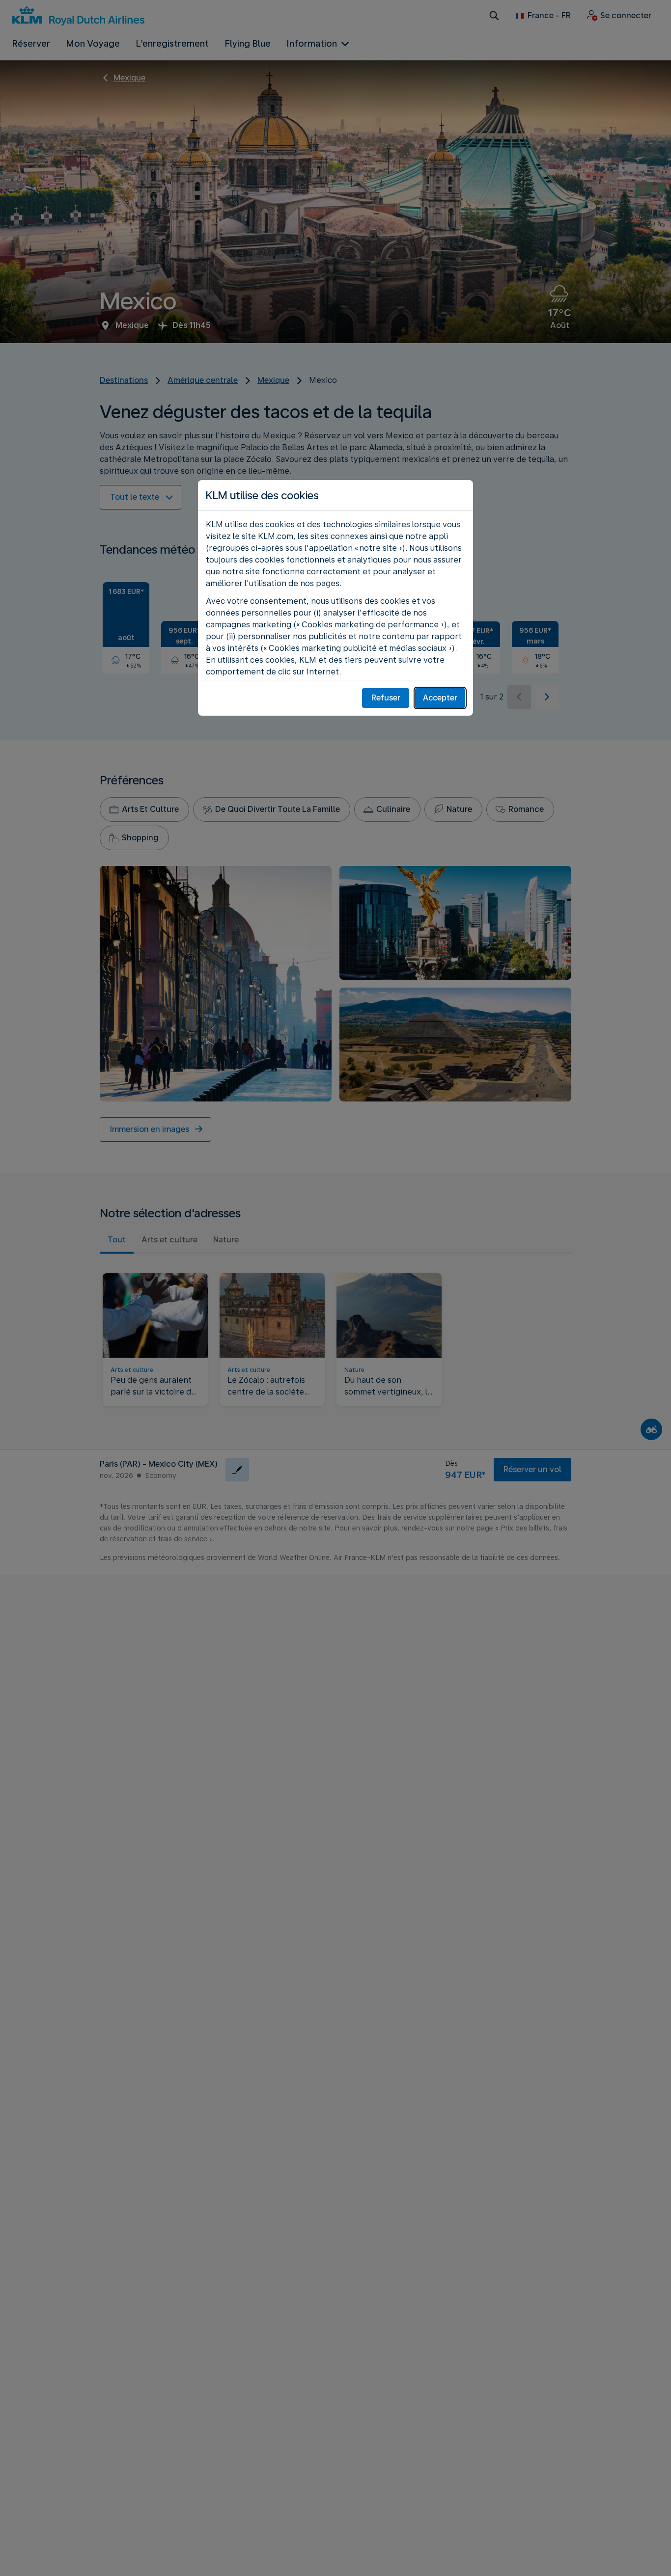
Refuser (386, 698)
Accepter (440, 698)
